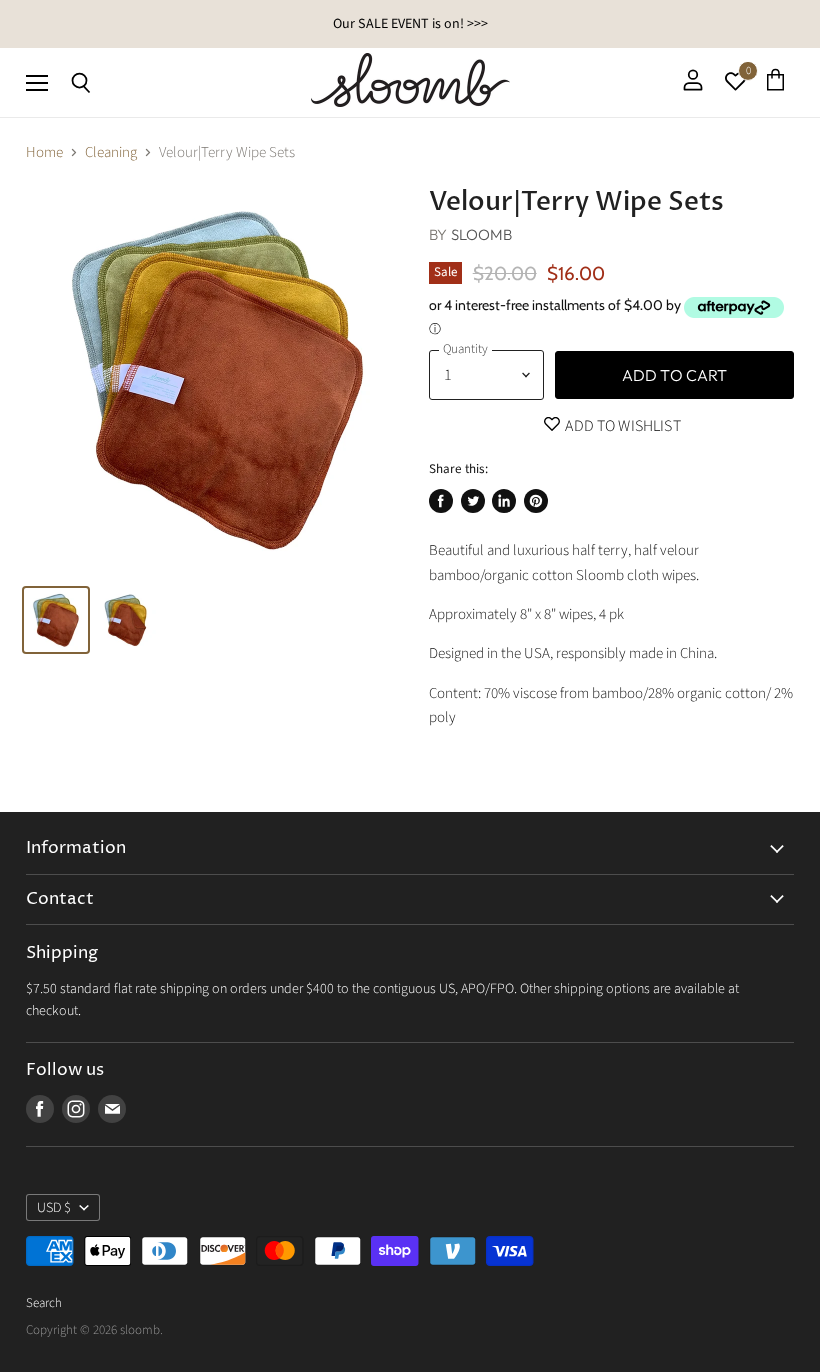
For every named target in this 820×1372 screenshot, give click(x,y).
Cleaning (111, 152)
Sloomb (482, 234)
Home (44, 152)
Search (44, 1303)
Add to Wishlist (621, 426)
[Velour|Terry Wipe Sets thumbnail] (56, 620)
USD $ (54, 1208)
